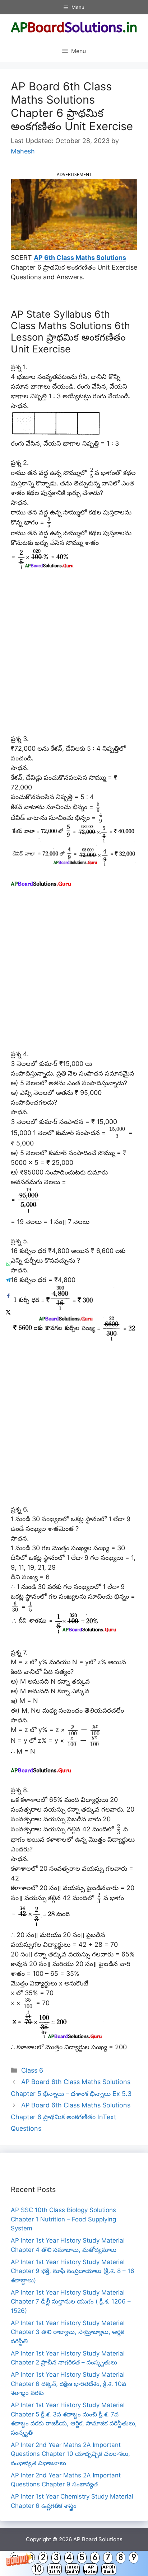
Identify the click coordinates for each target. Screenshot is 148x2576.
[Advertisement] (74, 657)
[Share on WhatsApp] (8, 1264)
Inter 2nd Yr (73, 2569)
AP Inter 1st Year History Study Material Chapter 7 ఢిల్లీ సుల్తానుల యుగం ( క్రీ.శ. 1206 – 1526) (71, 2302)
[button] (74, 2563)
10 (38, 2569)
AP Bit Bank (109, 2569)
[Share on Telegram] (8, 1280)
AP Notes (91, 2569)
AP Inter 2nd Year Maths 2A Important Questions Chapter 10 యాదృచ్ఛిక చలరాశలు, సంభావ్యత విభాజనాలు (70, 2454)
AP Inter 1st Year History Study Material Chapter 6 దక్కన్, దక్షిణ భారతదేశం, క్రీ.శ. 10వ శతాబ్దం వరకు (68, 2384)
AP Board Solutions (98, 2539)
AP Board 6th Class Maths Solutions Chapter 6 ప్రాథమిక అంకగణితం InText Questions (71, 2117)
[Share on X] (8, 1312)
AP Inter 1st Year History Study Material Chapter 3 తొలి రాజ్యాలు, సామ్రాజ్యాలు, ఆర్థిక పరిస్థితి (68, 2332)
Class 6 (32, 2070)
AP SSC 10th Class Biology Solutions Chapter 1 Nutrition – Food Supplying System (63, 2219)
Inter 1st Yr (55, 2569)
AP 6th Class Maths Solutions (80, 258)
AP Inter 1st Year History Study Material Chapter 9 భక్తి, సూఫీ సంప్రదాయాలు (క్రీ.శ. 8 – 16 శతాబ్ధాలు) (73, 2271)
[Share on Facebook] (8, 1296)
